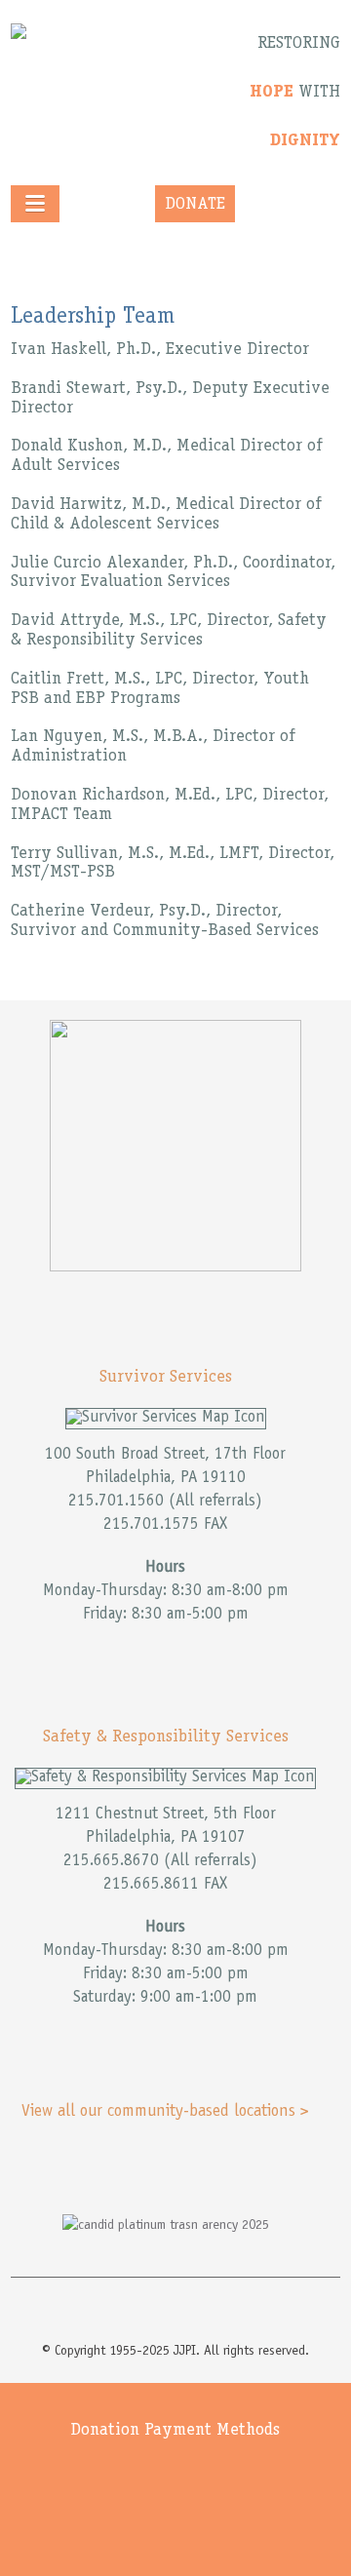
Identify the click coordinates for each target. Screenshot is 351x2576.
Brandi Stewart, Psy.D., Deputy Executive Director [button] (170, 399)
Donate (195, 205)
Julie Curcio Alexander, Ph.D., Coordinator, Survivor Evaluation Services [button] (173, 573)
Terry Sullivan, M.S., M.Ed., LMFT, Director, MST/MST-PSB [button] (173, 864)
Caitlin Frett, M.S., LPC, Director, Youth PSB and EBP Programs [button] (160, 689)
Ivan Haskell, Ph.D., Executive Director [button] (160, 350)
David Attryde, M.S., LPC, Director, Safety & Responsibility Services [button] (169, 631)
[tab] (175, 351)
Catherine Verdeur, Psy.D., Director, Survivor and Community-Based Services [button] (165, 921)
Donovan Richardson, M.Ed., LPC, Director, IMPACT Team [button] (170, 805)
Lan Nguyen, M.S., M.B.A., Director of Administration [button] (153, 747)
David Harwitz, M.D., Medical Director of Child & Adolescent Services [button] (166, 515)
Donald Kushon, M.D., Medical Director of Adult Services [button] (166, 456)
